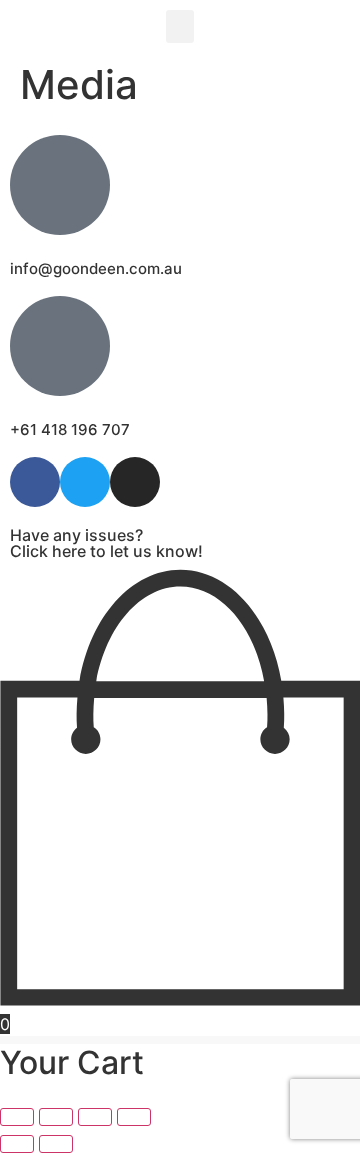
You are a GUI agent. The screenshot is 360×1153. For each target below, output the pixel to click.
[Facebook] (35, 482)
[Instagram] (135, 482)
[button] (180, 26)
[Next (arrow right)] (56, 1144)
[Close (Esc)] (134, 1117)
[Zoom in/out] (17, 1117)
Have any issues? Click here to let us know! (106, 543)
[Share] (95, 1117)
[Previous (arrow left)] (17, 1144)
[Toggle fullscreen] (56, 1117)
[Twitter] (85, 482)
